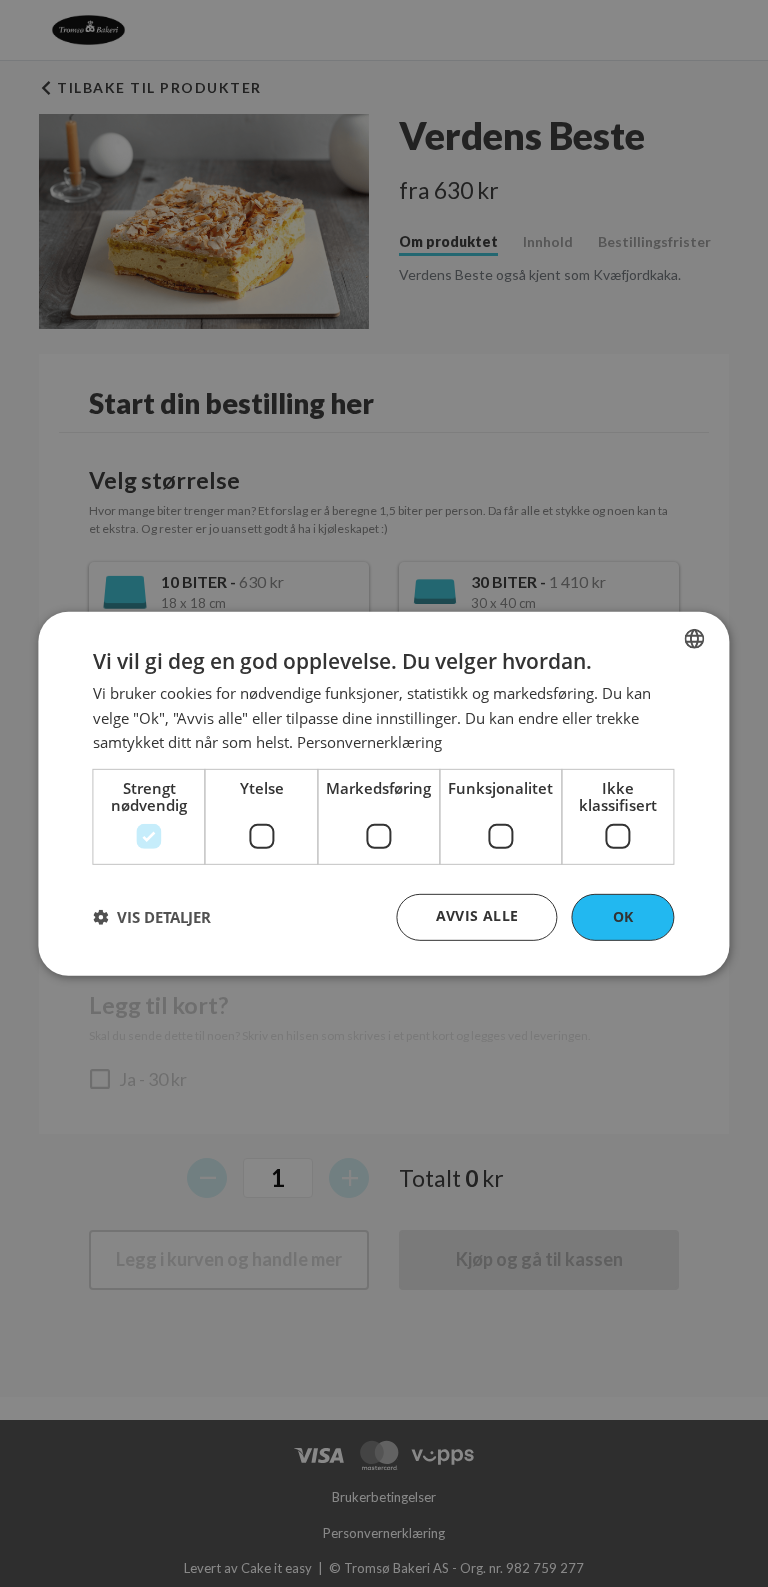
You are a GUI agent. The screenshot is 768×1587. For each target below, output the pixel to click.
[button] (152, 917)
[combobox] (695, 638)
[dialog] (383, 793)
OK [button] (623, 916)
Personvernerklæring (369, 742)
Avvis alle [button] (477, 915)
